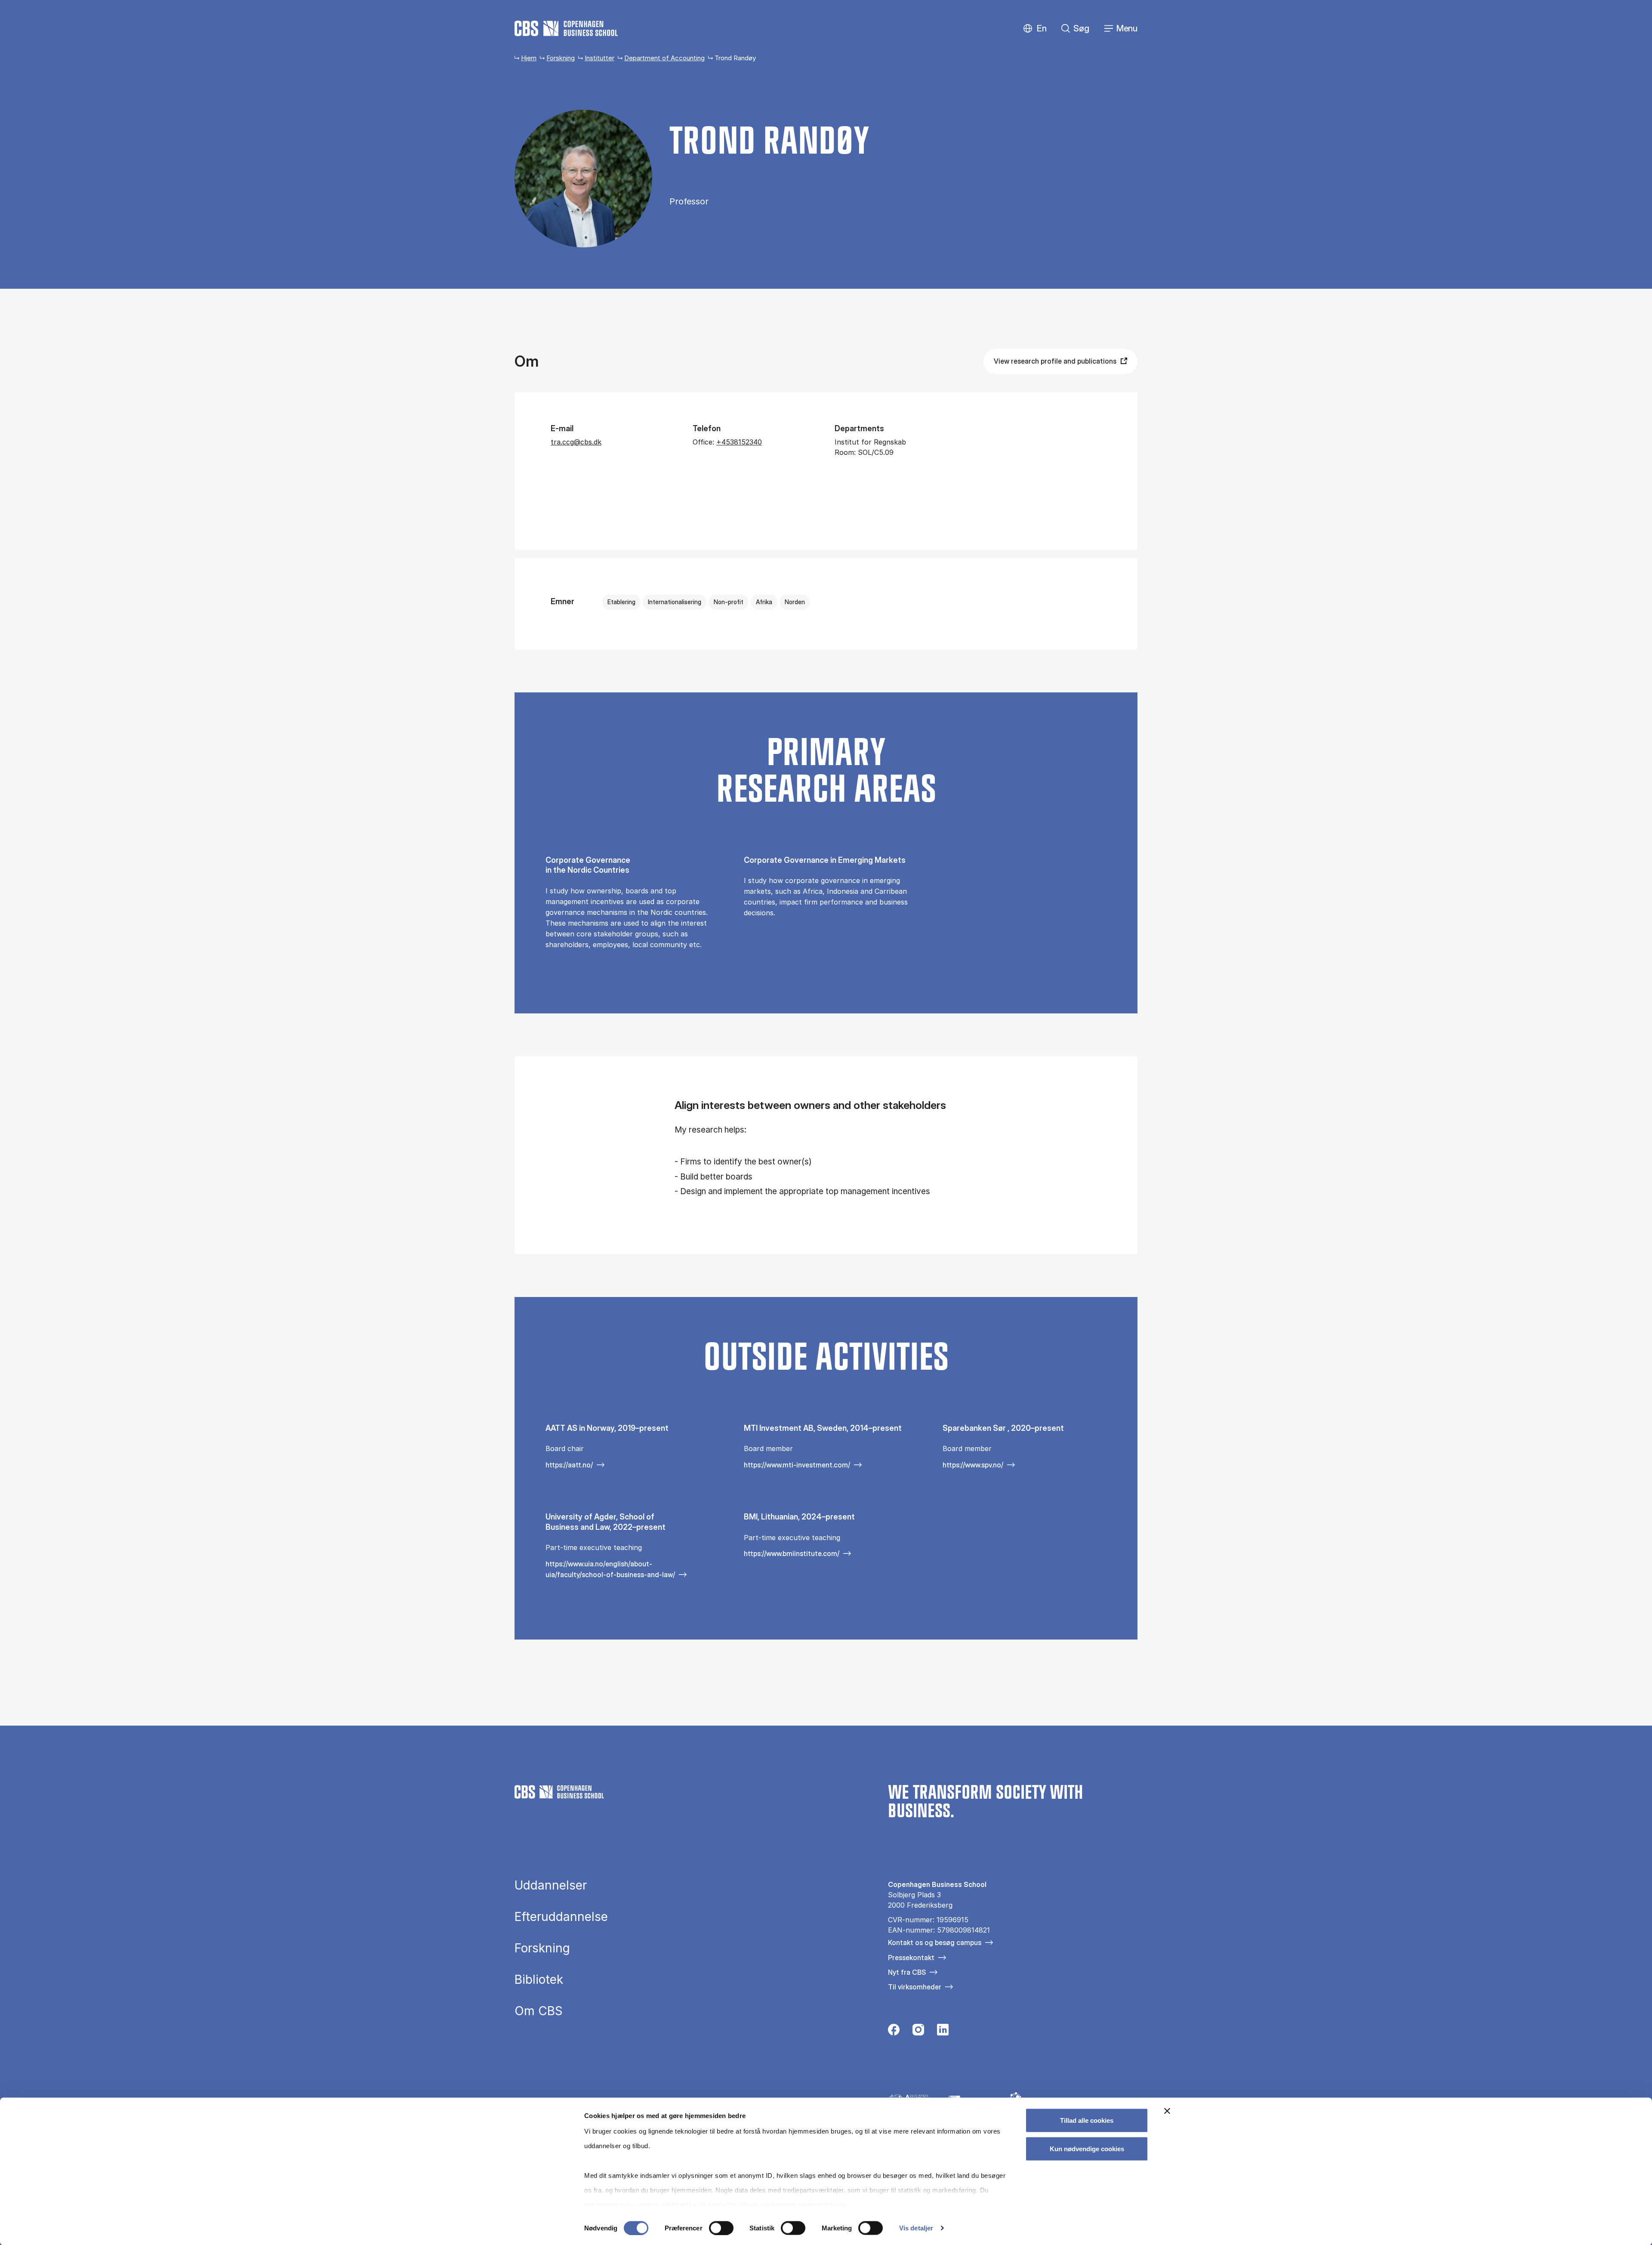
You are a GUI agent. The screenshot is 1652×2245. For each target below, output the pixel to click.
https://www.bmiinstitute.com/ (792, 1553)
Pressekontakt (911, 1958)
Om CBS (539, 2011)
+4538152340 (739, 442)
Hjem (529, 58)
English (1035, 29)
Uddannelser (551, 1885)
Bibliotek (539, 1979)
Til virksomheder (915, 1987)
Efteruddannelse (561, 1917)
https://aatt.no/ (569, 1465)
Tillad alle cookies (1087, 2120)
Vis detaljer (916, 2228)
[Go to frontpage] (566, 28)
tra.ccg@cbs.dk (576, 442)
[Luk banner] (1167, 2111)
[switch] (721, 2228)
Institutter (599, 58)
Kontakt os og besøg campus (935, 1942)
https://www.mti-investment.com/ (797, 1465)
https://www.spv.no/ (973, 1465)
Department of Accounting (664, 58)
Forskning (561, 58)
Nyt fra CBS (907, 1972)
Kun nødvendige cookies (1087, 2148)
